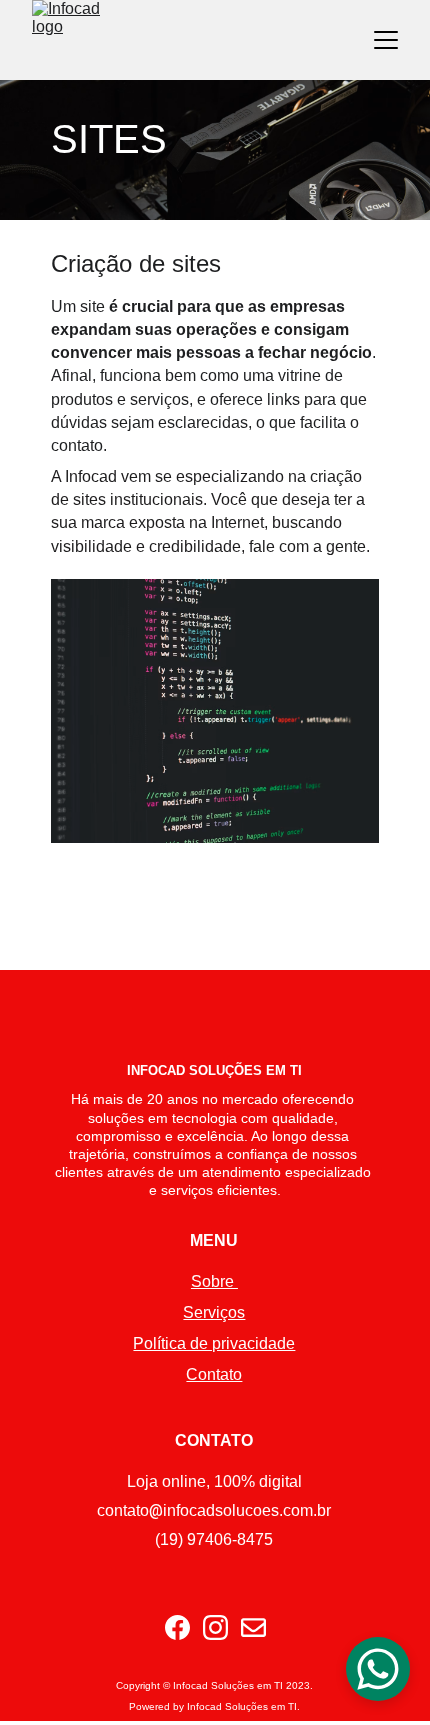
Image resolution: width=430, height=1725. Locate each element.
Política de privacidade (214, 1343)
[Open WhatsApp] (378, 1669)
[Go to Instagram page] (215, 1627)
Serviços (214, 1312)
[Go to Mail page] (253, 1627)
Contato (214, 1374)
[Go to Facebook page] (177, 1627)
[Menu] (386, 40)
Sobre (214, 1281)
